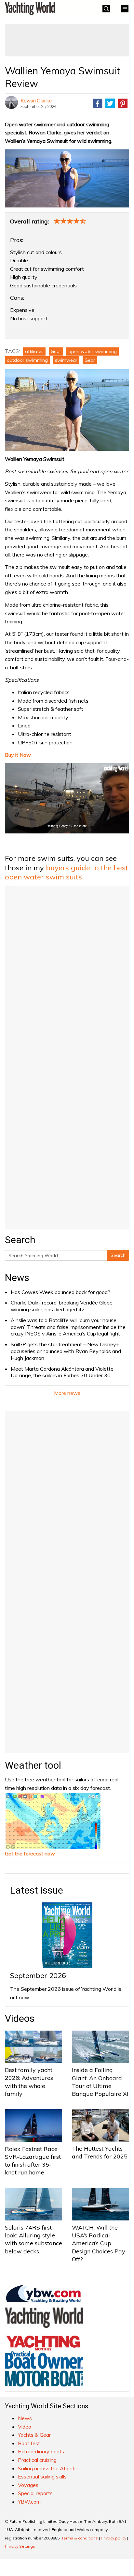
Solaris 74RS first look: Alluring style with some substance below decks (33, 2239)
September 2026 (38, 1975)
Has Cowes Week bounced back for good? (60, 1292)
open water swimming (93, 351)
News (17, 1278)
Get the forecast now (30, 1853)
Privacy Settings (20, 2546)
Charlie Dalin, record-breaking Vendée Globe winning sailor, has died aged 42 (62, 1306)
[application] (67, 798)
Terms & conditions (80, 2538)
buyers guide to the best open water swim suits (67, 872)
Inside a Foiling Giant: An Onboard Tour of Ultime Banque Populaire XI (100, 2082)
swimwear (66, 360)
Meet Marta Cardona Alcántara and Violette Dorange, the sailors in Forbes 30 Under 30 (62, 1372)
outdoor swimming (27, 360)
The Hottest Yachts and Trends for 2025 (100, 2152)
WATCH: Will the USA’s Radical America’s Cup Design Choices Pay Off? (99, 2243)
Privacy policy (114, 2538)
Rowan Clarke (36, 100)
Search (118, 1255)
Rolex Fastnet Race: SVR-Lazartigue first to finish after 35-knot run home (33, 2161)
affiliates (34, 351)
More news (67, 1393)
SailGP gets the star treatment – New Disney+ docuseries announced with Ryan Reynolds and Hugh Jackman (66, 1351)
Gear (56, 351)
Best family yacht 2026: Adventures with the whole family (29, 2082)
